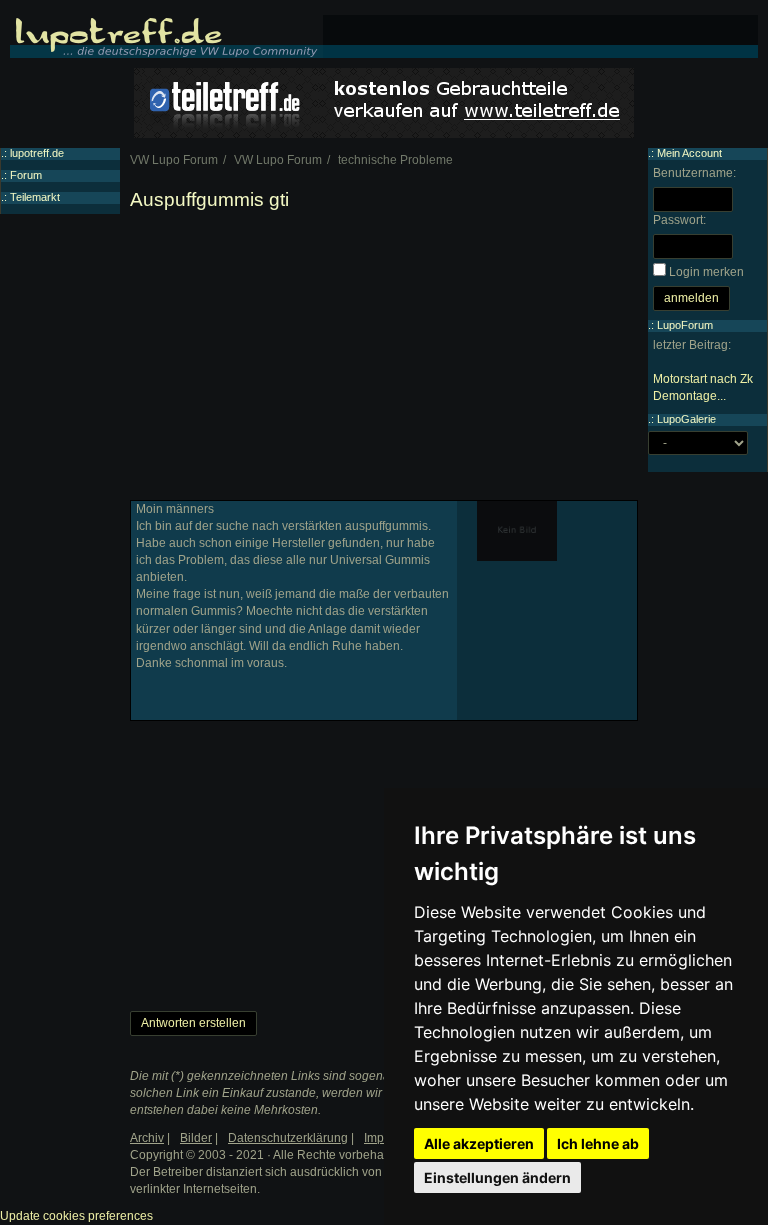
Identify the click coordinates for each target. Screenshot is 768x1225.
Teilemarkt (35, 197)
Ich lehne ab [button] (598, 1143)
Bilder (196, 1138)
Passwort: (679, 220)
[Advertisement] (384, 360)
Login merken (706, 272)
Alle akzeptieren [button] (479, 1143)
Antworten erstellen (193, 1023)
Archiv (147, 1138)
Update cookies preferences (76, 1216)
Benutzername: (694, 173)
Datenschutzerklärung (288, 1138)
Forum (26, 175)
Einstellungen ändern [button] (497, 1177)
